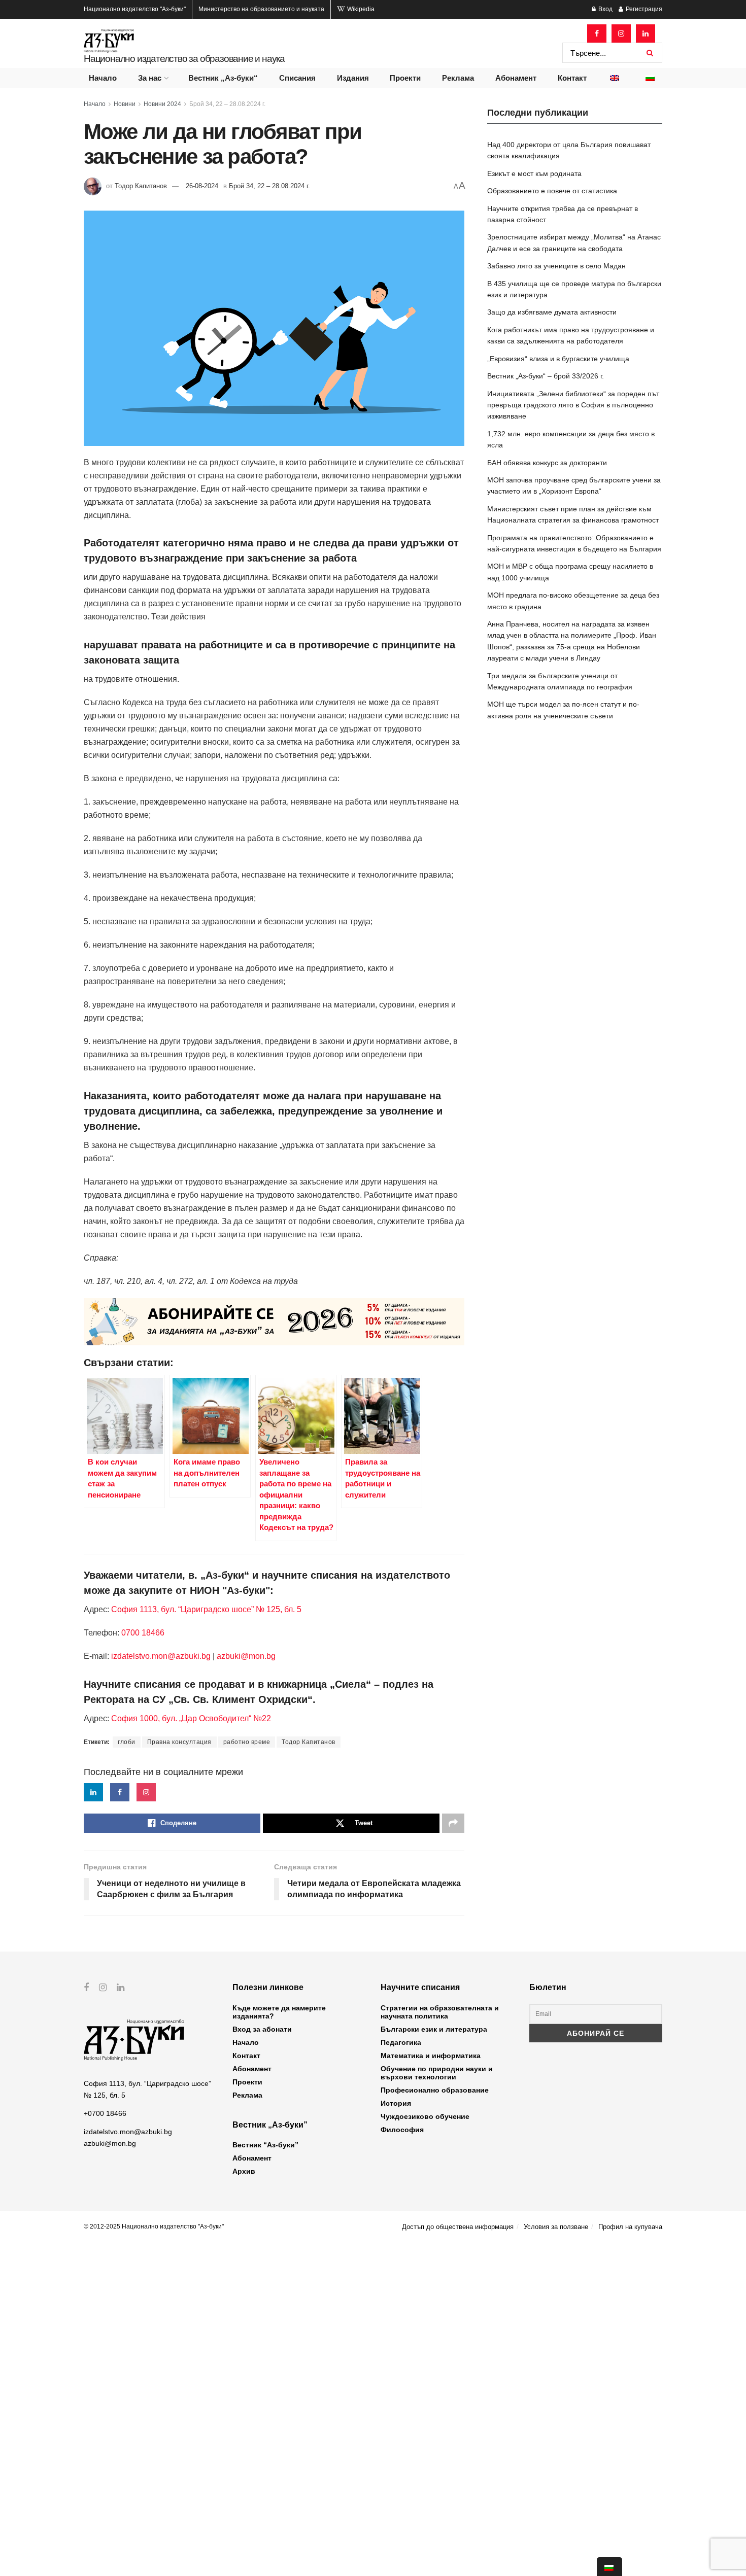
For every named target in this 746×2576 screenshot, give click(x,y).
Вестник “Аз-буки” (265, 2145)
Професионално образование (435, 2090)
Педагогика (401, 2042)
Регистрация (643, 9)
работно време (247, 1742)
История (396, 2103)
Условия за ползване (556, 2227)
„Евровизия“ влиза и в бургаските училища (558, 359)
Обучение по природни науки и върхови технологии (437, 2073)
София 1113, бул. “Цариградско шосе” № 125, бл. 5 (205, 1609)
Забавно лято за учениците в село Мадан (556, 266)
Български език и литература (434, 2029)
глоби (127, 1742)
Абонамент (516, 78)
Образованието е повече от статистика (552, 191)
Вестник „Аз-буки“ (223, 78)
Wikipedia (360, 9)
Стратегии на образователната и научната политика (440, 2012)
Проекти (405, 78)
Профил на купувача (630, 2227)
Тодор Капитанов (141, 186)
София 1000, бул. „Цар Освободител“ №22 (191, 1718)
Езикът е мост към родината (534, 173)
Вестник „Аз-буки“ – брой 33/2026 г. (546, 376)
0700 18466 (143, 1633)
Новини (125, 104)
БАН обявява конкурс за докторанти (547, 463)
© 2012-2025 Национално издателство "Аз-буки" (154, 2226)
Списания (297, 78)
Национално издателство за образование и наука (184, 59)
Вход (605, 9)
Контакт (572, 78)
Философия (402, 2130)
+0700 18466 (105, 2113)
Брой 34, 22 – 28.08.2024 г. (227, 104)
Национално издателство (135, 9)
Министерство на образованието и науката (261, 9)
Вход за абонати (262, 2029)
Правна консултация (179, 1742)
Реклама (458, 78)
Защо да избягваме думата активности (552, 312)
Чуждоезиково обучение (425, 2116)
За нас (150, 78)
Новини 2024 (162, 104)
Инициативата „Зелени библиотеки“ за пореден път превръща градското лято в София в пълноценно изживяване (573, 405)
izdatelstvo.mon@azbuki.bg (161, 1656)
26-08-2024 (202, 186)
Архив (244, 2171)
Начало (103, 78)
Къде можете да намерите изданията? (279, 2012)
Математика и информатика (431, 2056)
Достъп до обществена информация (458, 2227)
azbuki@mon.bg (246, 1656)
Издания (353, 78)
